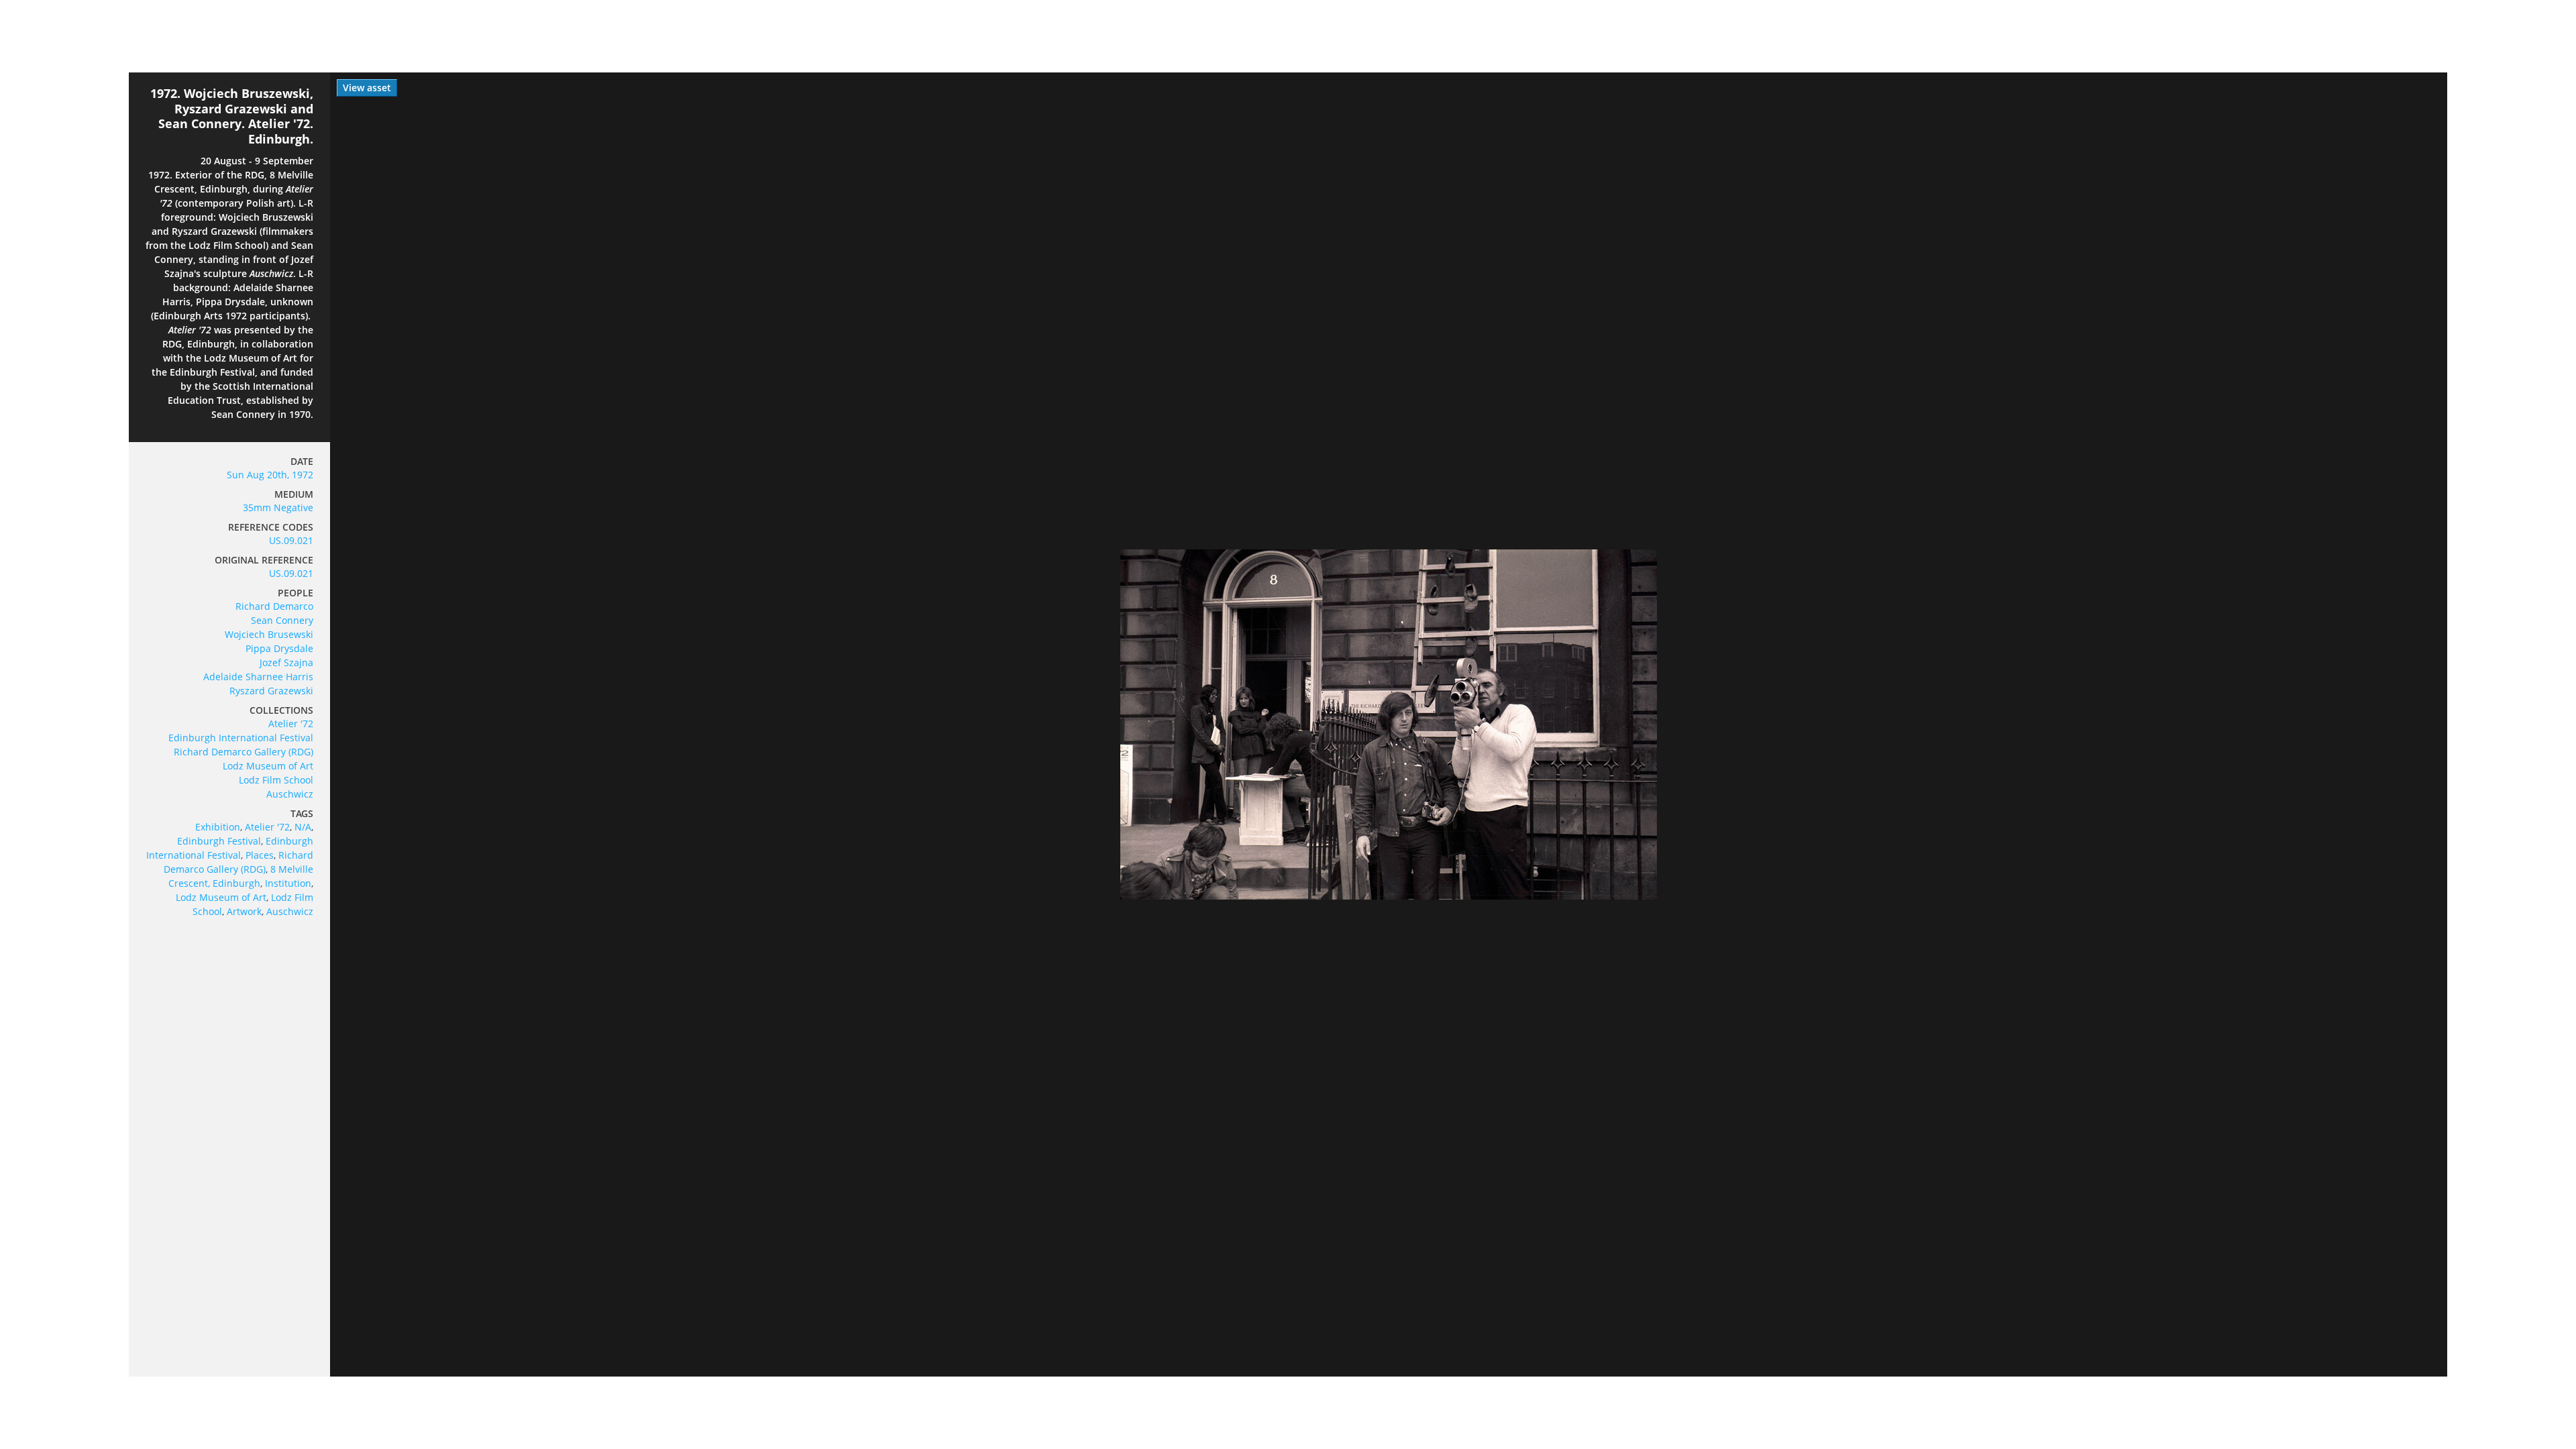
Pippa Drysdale (279, 648)
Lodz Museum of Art (268, 766)
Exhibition (218, 827)
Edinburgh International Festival (241, 738)
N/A (303, 827)
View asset (367, 88)
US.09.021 (291, 540)
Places (260, 855)
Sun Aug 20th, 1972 (270, 475)
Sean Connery (282, 620)
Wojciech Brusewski (269, 634)
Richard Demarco (274, 606)
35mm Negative (278, 507)
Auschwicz (290, 794)
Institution (288, 883)
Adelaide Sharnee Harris (258, 677)
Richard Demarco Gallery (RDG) (244, 752)
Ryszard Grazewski (271, 691)
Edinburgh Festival (219, 841)
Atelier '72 (291, 723)
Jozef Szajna (286, 662)
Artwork (244, 911)
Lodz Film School (276, 780)
